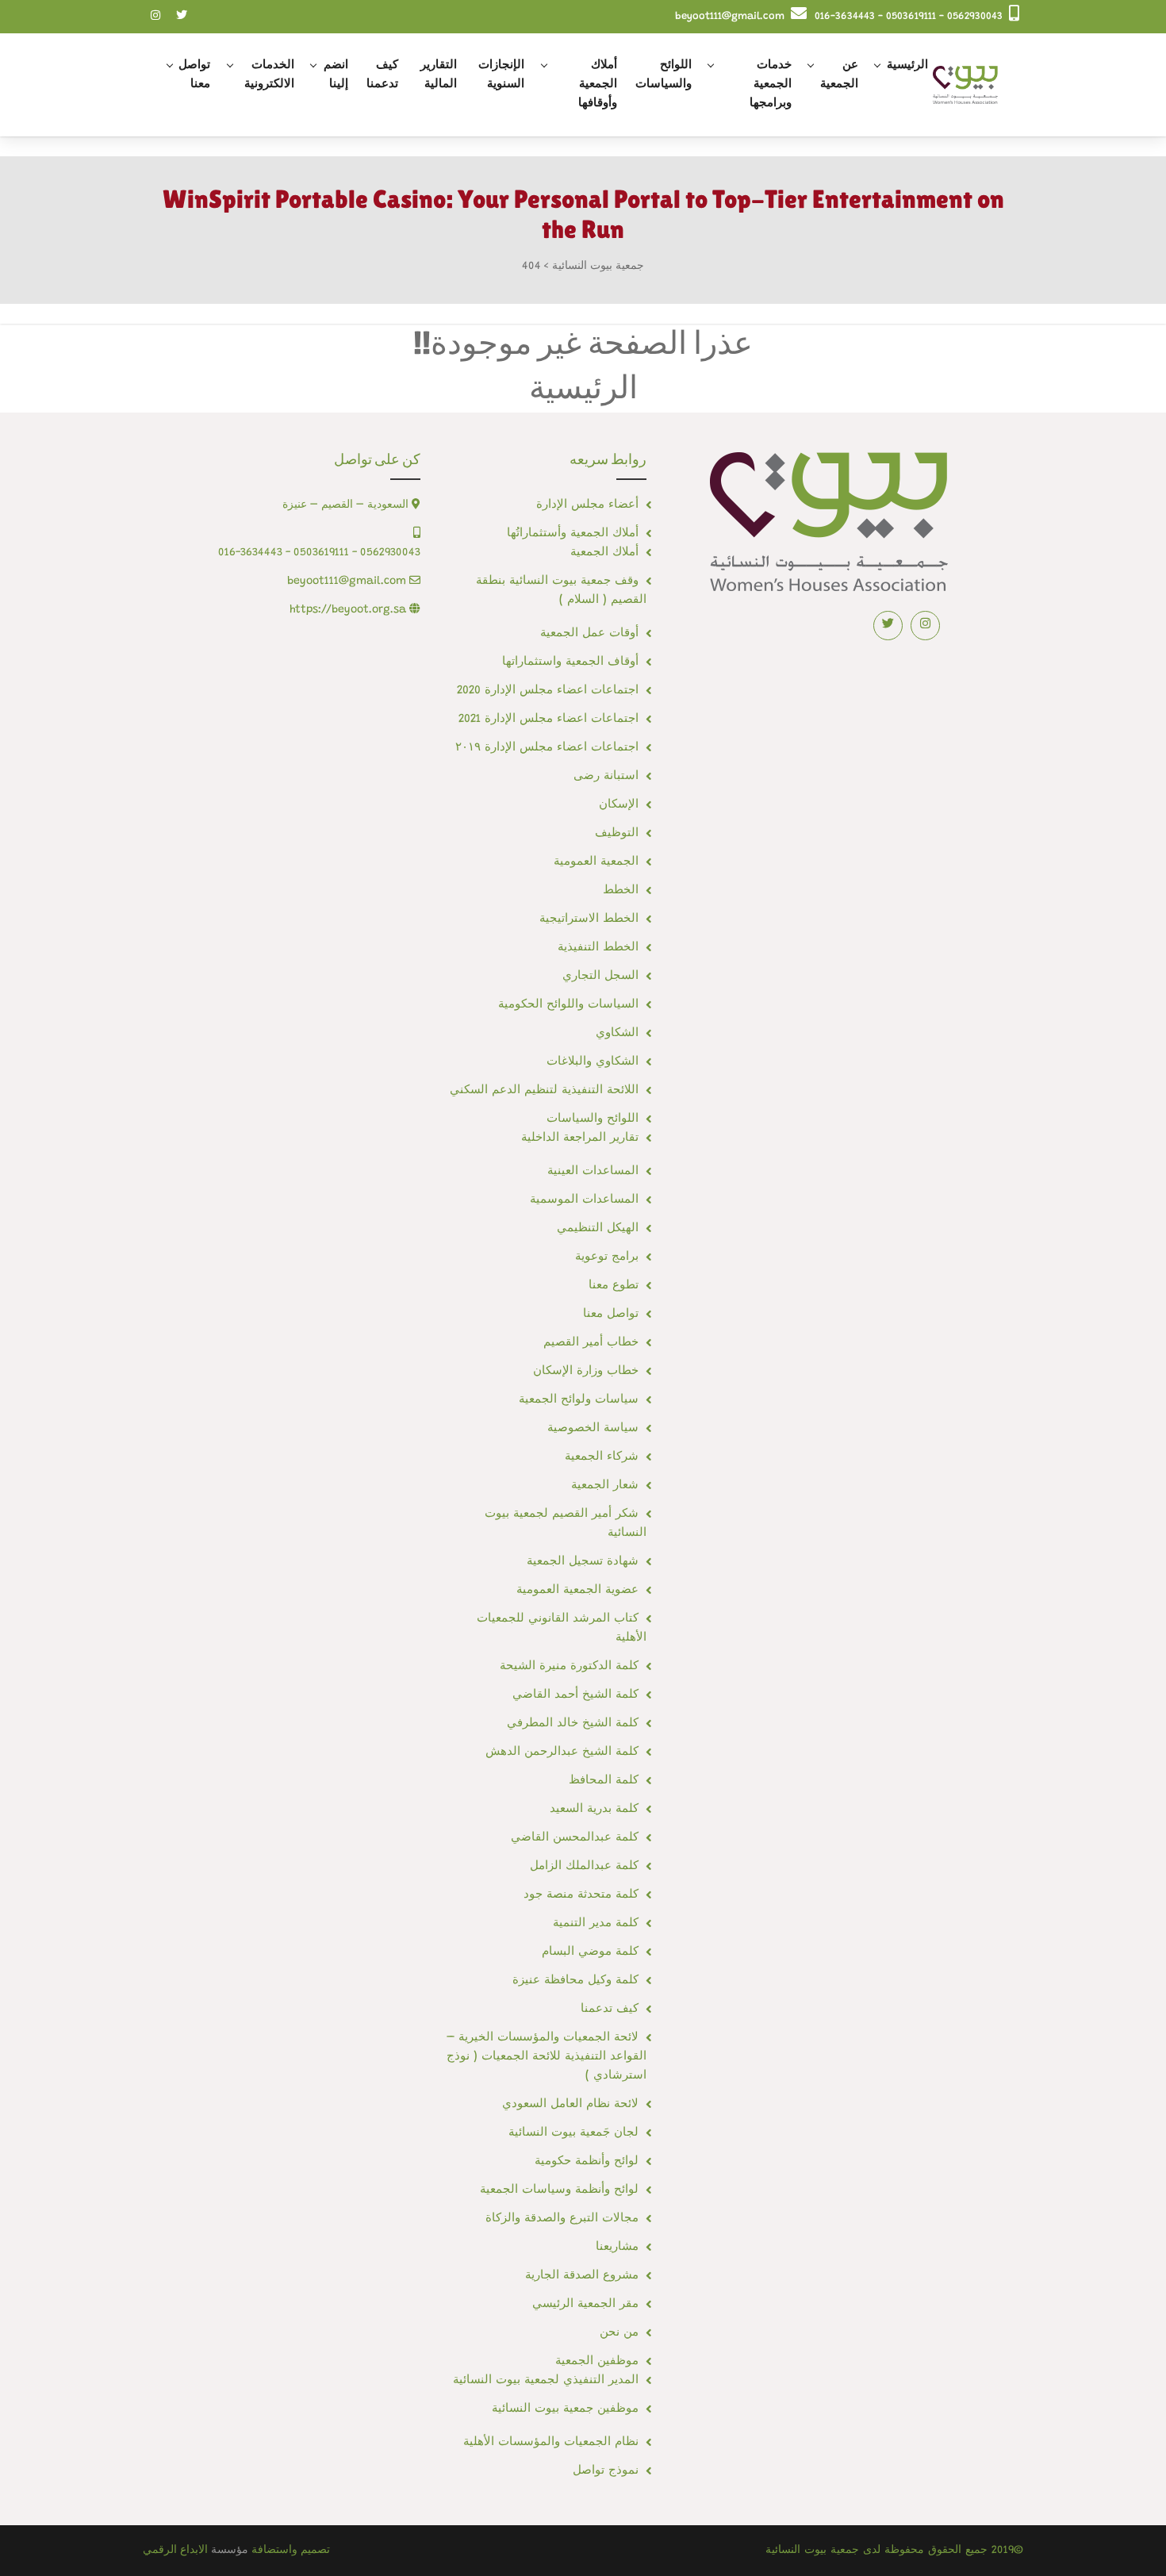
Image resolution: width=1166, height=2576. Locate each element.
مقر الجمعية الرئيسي (585, 2304)
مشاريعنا (617, 2247)
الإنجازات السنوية (501, 75)
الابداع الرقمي (175, 2551)
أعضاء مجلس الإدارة (587, 505)
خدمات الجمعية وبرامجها (771, 84)
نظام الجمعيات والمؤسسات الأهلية (551, 2442)
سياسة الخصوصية (593, 1428)
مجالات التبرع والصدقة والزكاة (562, 2219)
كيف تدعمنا (382, 75)
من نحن (619, 2333)
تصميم (315, 2551)
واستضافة (274, 2551)
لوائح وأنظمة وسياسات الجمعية (559, 2190)
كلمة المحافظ (604, 1781)
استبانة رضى (606, 776)
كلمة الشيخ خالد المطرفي (573, 1724)
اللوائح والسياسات (664, 75)
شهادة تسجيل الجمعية (583, 1562)
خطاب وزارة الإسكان (586, 1371)
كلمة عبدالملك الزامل (584, 1866)
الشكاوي (617, 1033)
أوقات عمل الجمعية (589, 633)
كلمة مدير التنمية (596, 1923)
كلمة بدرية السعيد (594, 1809)
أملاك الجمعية (604, 553)
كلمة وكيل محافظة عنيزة (575, 1981)
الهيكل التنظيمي (598, 1228)
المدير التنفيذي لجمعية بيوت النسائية (546, 2380)
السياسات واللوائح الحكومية (568, 1005)
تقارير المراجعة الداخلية (580, 1138)
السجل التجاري (600, 976)
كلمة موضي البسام (590, 1952)
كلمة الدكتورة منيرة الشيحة (569, 1666)
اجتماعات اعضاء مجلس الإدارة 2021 (548, 719)
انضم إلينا (336, 75)
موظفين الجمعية (597, 2361)
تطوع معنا (614, 1286)
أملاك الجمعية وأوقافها (598, 84)
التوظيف (617, 833)
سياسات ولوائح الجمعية (579, 1400)
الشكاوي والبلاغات (593, 1062)
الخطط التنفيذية (598, 948)
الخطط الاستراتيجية (589, 919)
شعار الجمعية (605, 1486)
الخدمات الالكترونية (269, 75)
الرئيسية (907, 65)
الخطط (621, 891)
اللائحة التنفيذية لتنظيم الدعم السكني (544, 1090)
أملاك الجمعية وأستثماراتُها (573, 534)
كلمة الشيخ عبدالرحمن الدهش (562, 1752)
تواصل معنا (194, 75)
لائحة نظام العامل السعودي (570, 2104)
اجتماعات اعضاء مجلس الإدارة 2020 (548, 691)
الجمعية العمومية (596, 862)
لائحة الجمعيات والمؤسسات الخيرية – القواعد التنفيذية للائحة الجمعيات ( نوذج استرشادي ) (547, 2057)
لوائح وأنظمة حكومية (587, 2161)
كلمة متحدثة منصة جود (581, 1895)
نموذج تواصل (606, 2471)
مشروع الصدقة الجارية (582, 2276)
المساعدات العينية (593, 1171)
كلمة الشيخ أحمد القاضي (575, 1695)
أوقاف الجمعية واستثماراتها (570, 662)
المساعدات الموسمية (584, 1200)
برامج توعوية (607, 1257)
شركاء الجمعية (602, 1457)
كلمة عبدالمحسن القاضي (575, 1838)
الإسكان (619, 805)
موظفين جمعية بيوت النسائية (565, 2409)
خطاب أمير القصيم (591, 1343)
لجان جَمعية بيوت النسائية (573, 2133)
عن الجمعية (839, 75)
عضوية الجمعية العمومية (577, 1590)
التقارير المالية (439, 75)
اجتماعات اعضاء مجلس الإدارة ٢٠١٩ (547, 748)
